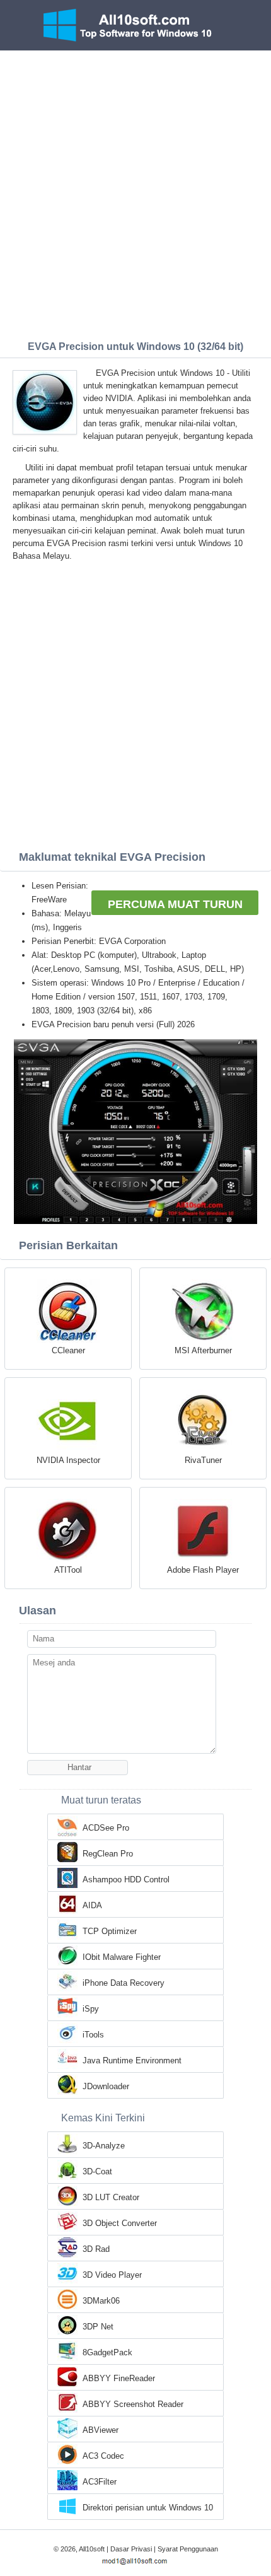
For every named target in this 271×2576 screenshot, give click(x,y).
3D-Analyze (104, 2146)
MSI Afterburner (203, 1350)
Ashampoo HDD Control (126, 1880)
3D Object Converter (120, 2223)
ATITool (68, 1570)
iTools (93, 2035)
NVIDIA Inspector (68, 1460)
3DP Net (98, 2327)
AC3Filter (100, 2482)
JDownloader (106, 2086)
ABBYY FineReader (119, 2378)
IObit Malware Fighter (122, 1957)
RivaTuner (203, 1460)
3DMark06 (101, 2301)
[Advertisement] (135, 192)
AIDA (92, 1905)
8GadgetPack (107, 2352)
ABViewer (101, 2430)
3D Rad (96, 2249)
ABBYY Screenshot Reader (133, 2404)
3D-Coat (97, 2171)
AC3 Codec (103, 2456)
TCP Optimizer (110, 1931)
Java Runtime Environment (132, 2060)
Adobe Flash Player (203, 1570)
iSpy (91, 2009)
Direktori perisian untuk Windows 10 (148, 2508)
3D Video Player (112, 2275)
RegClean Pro (108, 1854)
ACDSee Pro (106, 1828)
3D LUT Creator (111, 2197)
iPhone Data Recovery (124, 1983)
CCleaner (68, 1350)
